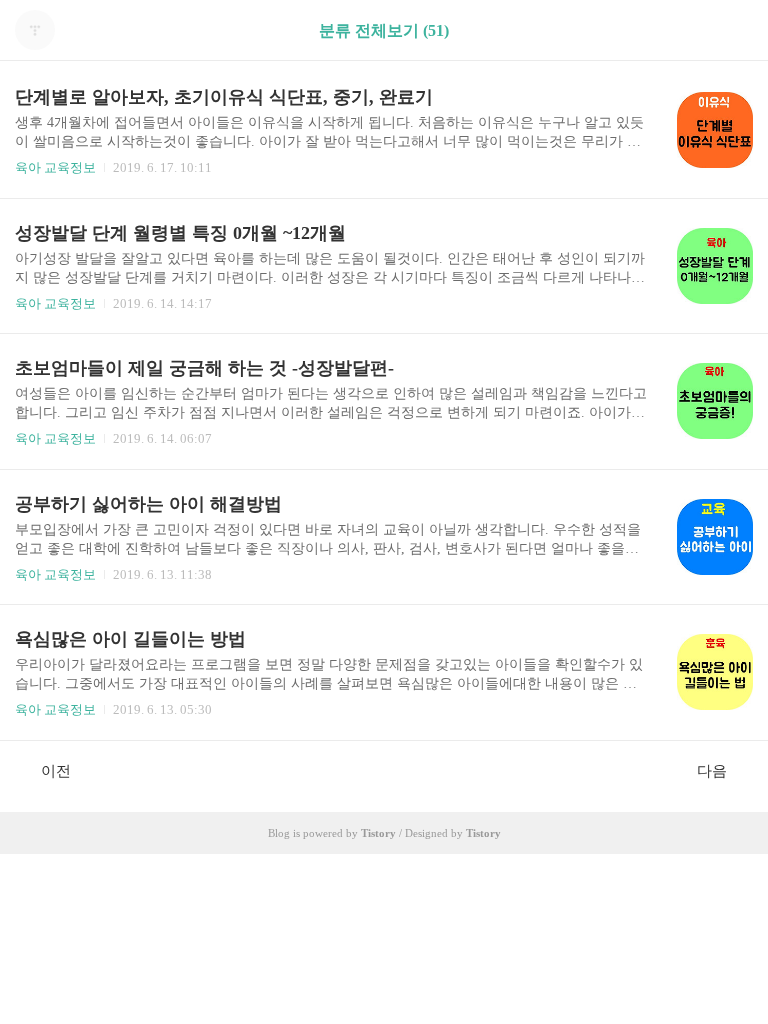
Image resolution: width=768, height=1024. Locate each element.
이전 (56, 771)
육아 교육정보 (55, 167)
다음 (712, 771)
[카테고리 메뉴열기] (733, 30)
